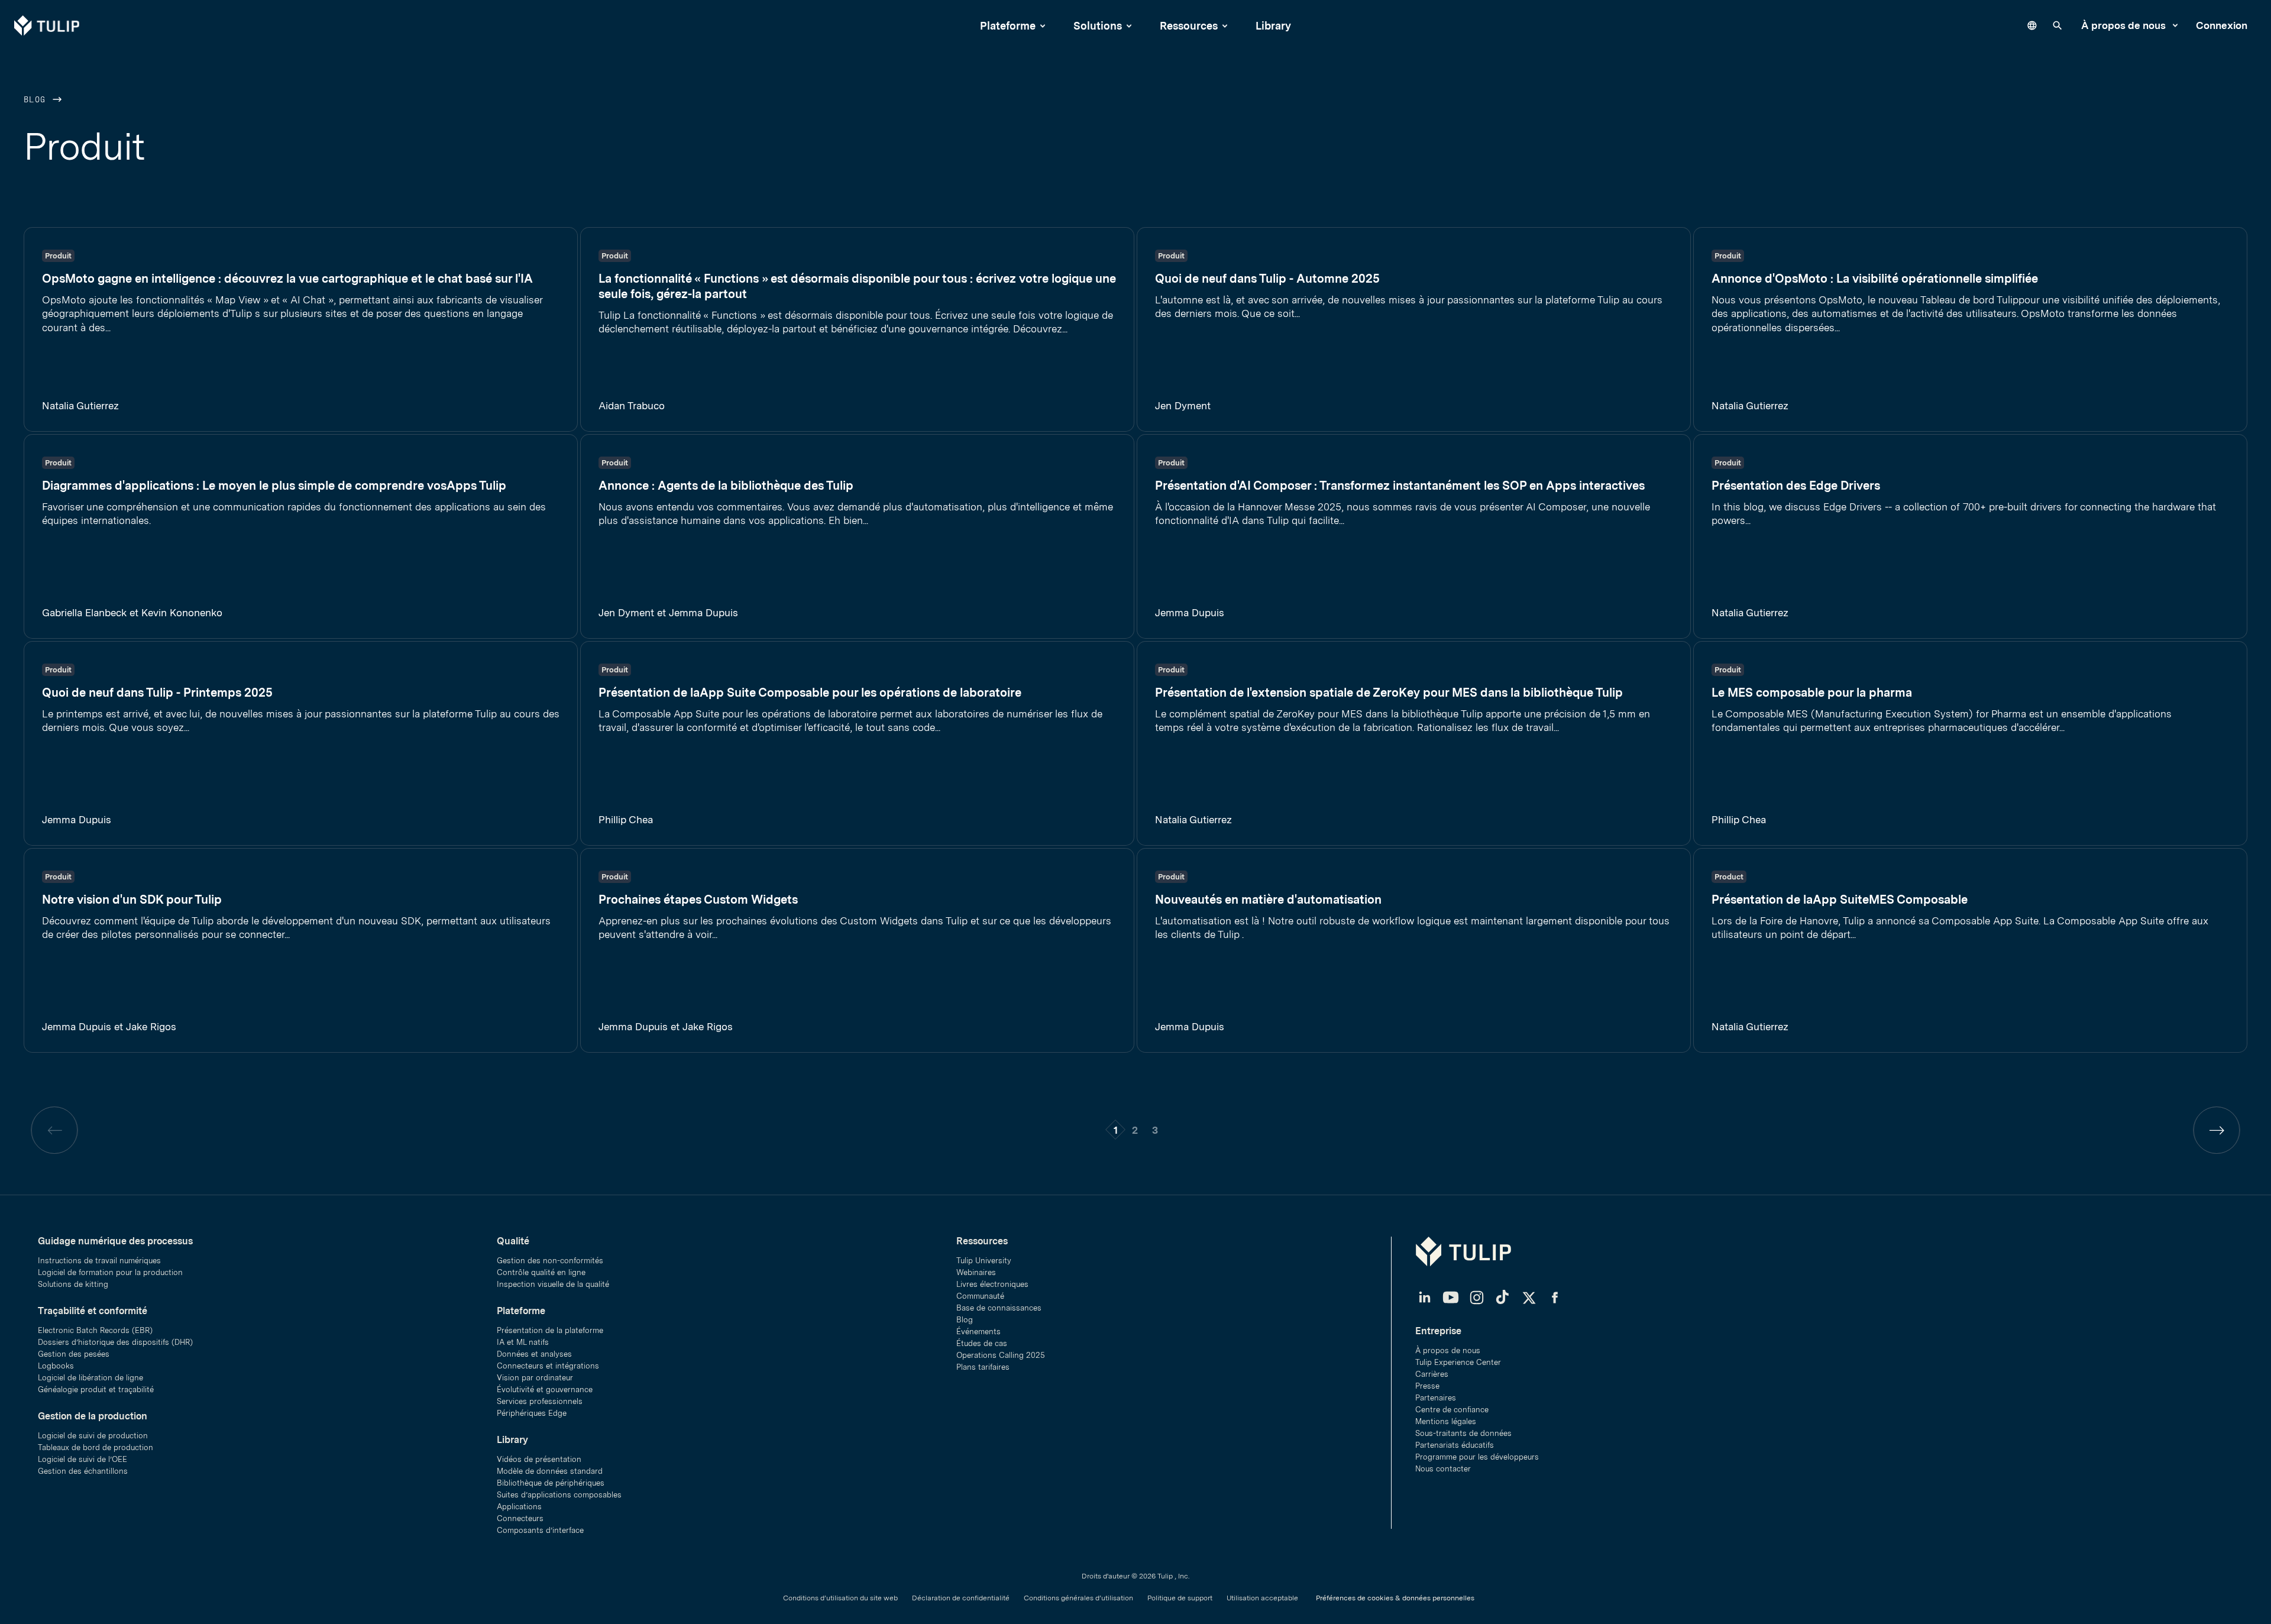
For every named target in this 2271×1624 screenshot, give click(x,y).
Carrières (1432, 1374)
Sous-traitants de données (1463, 1433)
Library (1273, 26)
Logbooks (56, 1366)
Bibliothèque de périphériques (551, 1483)
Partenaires (1436, 1398)
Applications (519, 1507)
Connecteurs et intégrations (548, 1366)
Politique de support (1180, 1598)
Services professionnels (540, 1401)
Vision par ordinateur (535, 1378)
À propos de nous (2125, 25)
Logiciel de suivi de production (93, 1436)
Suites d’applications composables (559, 1495)
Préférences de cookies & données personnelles (1395, 1598)
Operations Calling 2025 (1001, 1355)
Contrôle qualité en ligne (541, 1272)
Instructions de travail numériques (99, 1261)
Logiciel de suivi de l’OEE (83, 1459)
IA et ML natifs (523, 1342)
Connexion (2222, 25)
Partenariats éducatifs (1455, 1445)
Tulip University (984, 1261)
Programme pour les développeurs (1477, 1457)
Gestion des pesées (74, 1354)
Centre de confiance (1452, 1410)
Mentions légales (1446, 1421)
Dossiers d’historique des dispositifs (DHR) (115, 1342)
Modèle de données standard (550, 1471)
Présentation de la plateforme (550, 1330)
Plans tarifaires (983, 1367)
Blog (38, 100)
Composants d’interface (540, 1530)
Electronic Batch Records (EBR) (95, 1330)
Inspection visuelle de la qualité (553, 1284)
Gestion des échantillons (83, 1471)
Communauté (980, 1296)
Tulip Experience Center (1458, 1362)
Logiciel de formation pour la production (110, 1272)
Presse (1427, 1386)
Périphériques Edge (532, 1413)
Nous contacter (1443, 1469)
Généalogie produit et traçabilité (96, 1390)
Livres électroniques (992, 1284)
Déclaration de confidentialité (961, 1598)
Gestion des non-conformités (550, 1261)
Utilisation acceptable (1262, 1598)
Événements (978, 1332)
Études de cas (982, 1343)
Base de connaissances (999, 1308)
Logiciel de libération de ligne (90, 1378)
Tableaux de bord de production (96, 1447)
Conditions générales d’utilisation (1078, 1598)
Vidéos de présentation (539, 1459)
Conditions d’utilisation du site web (840, 1598)
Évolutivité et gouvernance (545, 1390)
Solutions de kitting (73, 1284)
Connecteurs (520, 1518)
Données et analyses (534, 1354)
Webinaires (976, 1272)
